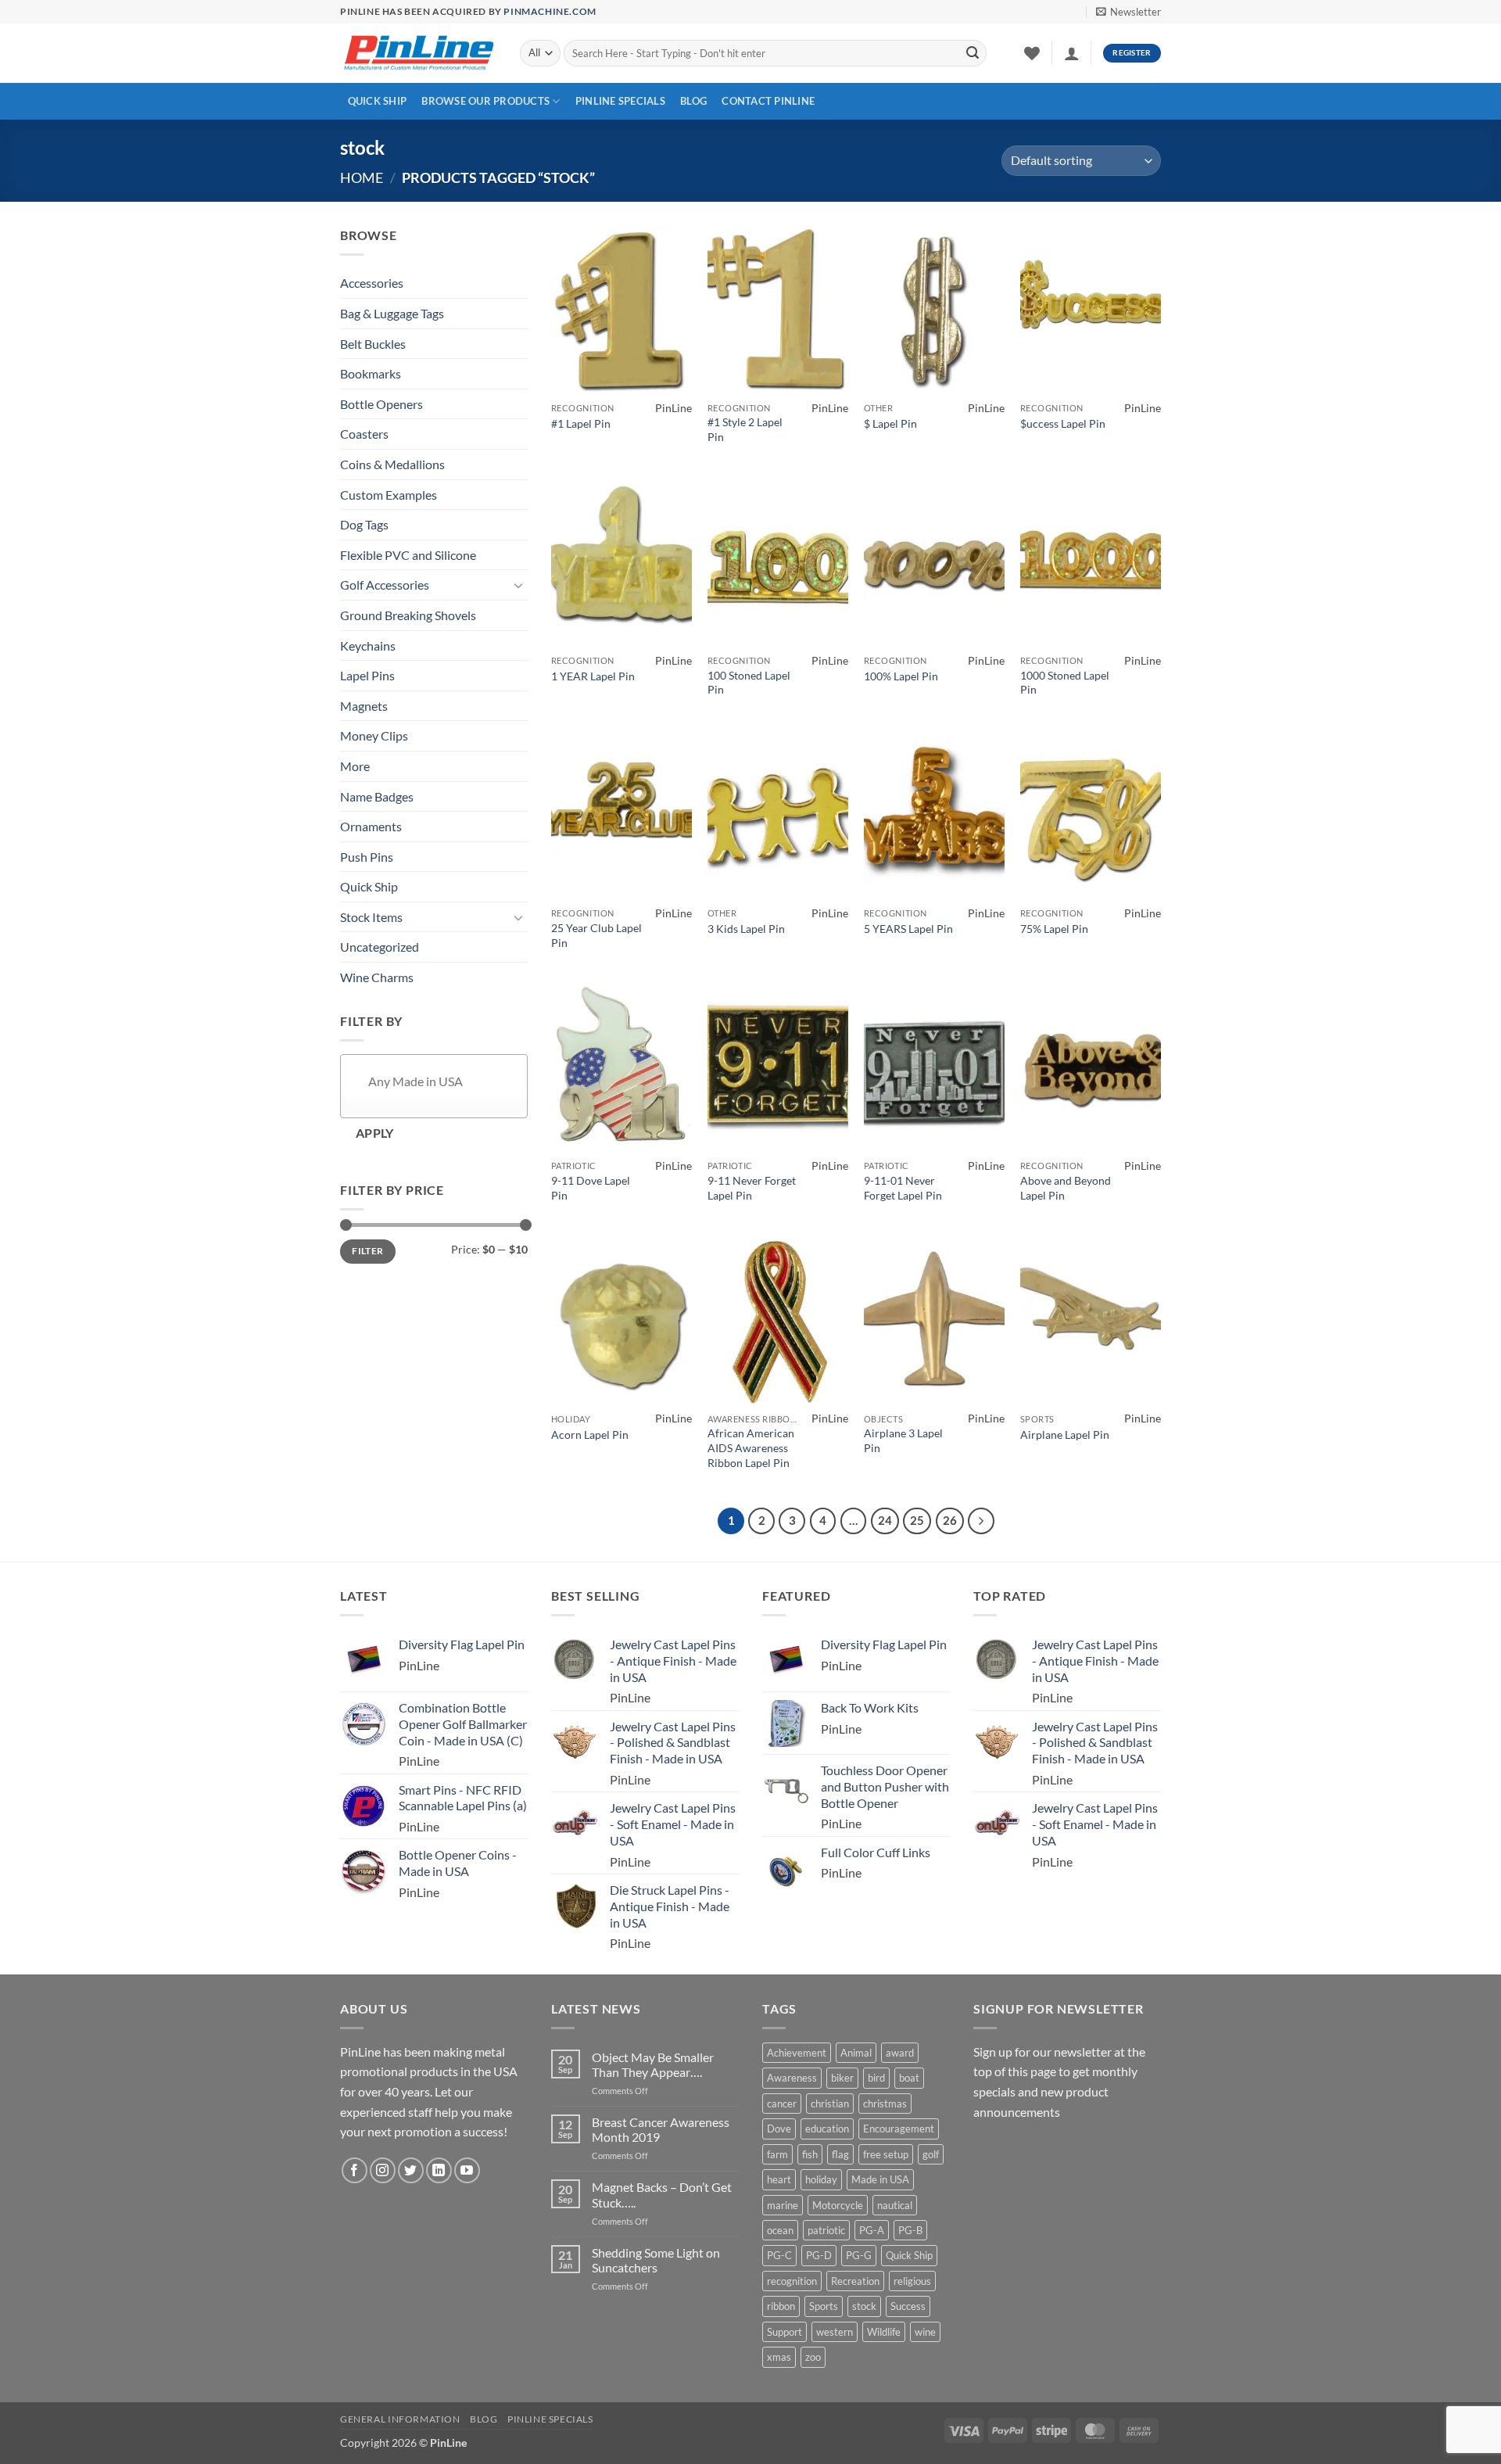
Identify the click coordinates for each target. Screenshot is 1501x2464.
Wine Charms (377, 977)
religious (912, 2281)
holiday (821, 2179)
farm (777, 2154)
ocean (780, 2230)
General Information (400, 2419)
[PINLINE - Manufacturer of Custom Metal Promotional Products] (418, 54)
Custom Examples (389, 495)
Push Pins (367, 857)
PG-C (779, 2255)
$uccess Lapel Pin (1063, 423)
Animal (856, 2053)
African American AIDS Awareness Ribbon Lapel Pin (751, 1447)
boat (909, 2078)
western (835, 2332)
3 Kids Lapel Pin (746, 929)
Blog (693, 101)
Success (908, 2306)
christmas (885, 2104)
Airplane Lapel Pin (1065, 1435)
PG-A (872, 2230)
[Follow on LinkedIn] (439, 2170)
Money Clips (374, 735)
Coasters (364, 434)
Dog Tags (364, 524)
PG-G (859, 2255)
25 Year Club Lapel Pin (596, 935)
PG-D (819, 2255)
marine (783, 2205)
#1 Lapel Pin (581, 423)
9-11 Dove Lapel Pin (591, 1188)
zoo (813, 2357)
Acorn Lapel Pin (590, 1435)
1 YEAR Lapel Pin (593, 676)
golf (931, 2154)
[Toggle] (518, 585)
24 (885, 1520)
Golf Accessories (385, 585)
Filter (367, 1251)
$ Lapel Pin (890, 423)
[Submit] (973, 53)
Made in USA (880, 2179)
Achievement (797, 2053)
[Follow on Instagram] (383, 2170)
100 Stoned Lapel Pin (749, 683)
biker (842, 2078)
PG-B (910, 2230)
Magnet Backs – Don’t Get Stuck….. (662, 2194)
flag (840, 2154)
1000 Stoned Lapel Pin (1065, 683)
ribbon (781, 2306)
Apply (375, 1133)
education (827, 2129)
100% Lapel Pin (901, 676)
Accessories (372, 283)
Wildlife (884, 2332)
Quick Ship (378, 101)
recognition (792, 2281)
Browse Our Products (485, 101)
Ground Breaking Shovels (408, 615)
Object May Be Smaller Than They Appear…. (653, 2064)
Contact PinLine (768, 101)
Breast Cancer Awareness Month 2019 (661, 2129)
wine (925, 2332)
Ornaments (371, 826)
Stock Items (371, 917)
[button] (1128, 12)
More (355, 766)
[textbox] (453, 1082)
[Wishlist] (1032, 53)
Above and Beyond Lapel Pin (1066, 1188)
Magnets (364, 706)
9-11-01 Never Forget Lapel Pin (903, 1188)
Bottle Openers (382, 404)
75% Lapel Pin (1054, 929)
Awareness (792, 2078)
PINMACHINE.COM (550, 11)
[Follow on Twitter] (411, 2170)
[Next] (981, 1521)
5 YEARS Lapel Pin (908, 929)
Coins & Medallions (392, 464)
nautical (895, 2205)
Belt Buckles (373, 344)
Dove (779, 2129)
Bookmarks (371, 373)
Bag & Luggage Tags (392, 313)
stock (864, 2306)
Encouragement (899, 2129)
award (900, 2053)
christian (830, 2104)
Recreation (855, 2281)
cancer (782, 2104)
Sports (824, 2306)
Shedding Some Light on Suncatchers (656, 2260)
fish (810, 2154)
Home (362, 178)
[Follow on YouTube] (467, 2170)
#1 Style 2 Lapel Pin (745, 429)
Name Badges (377, 796)
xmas (779, 2357)
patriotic (826, 2230)
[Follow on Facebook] (355, 2170)
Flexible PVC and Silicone (408, 555)
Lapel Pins (367, 675)
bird (876, 2078)
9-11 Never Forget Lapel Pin (752, 1188)
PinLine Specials (620, 101)
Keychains (368, 646)
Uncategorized (380, 947)
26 (950, 1520)
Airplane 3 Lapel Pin (903, 1440)
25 (917, 1520)
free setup (886, 2154)
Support (785, 2332)
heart (779, 2179)
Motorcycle (838, 2205)
